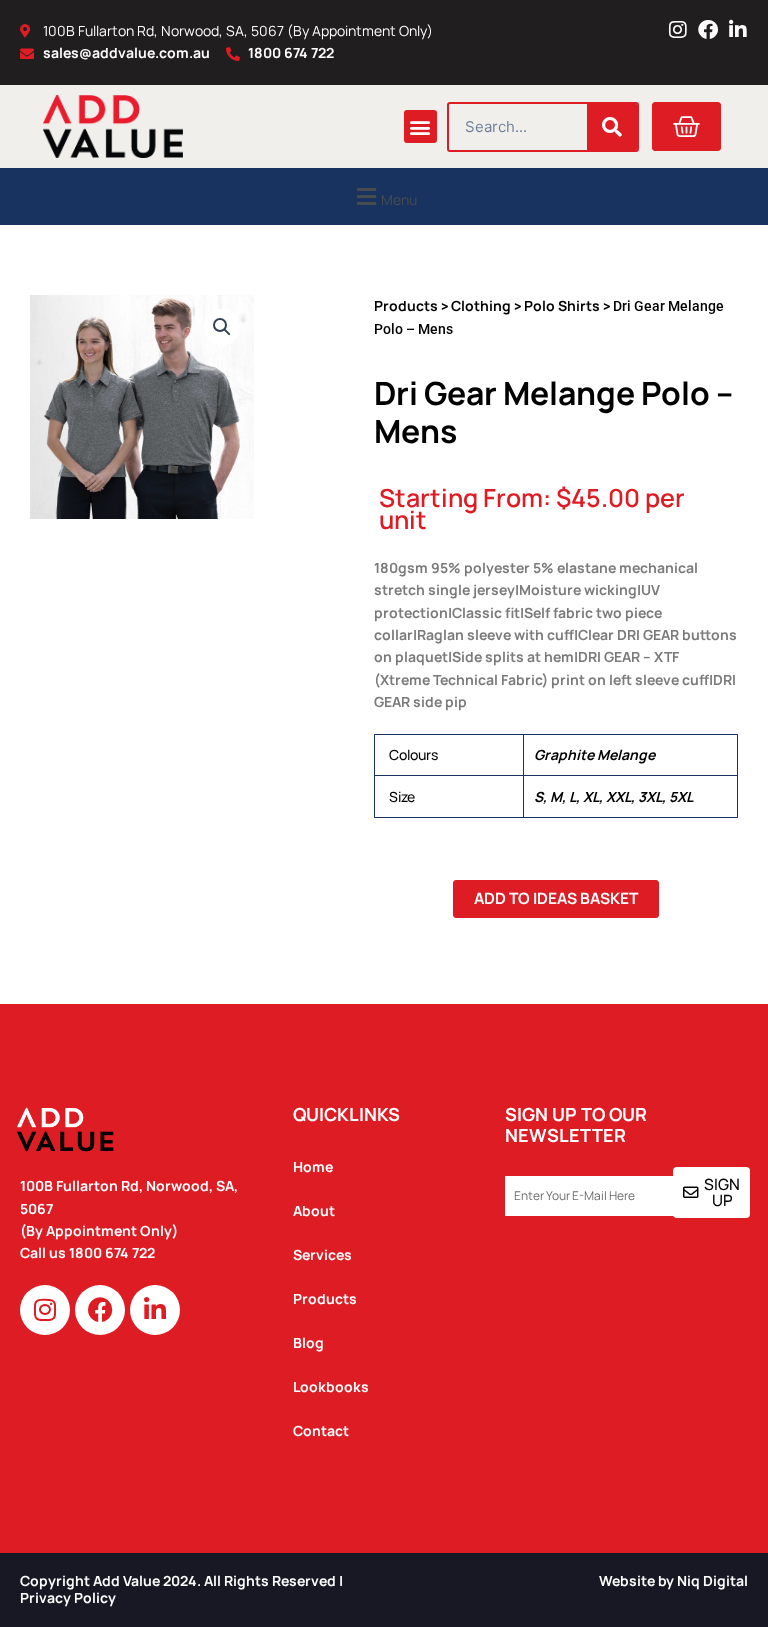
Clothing (481, 305)
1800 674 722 (113, 1252)
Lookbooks (331, 1386)
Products (406, 305)
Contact (321, 1430)
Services (322, 1254)
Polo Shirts (562, 305)
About (314, 1210)
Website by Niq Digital (673, 1580)
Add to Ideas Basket (556, 898)
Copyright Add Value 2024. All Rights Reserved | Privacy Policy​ (181, 1589)
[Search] (612, 127)
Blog (308, 1342)
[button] (420, 126)
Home (313, 1166)
